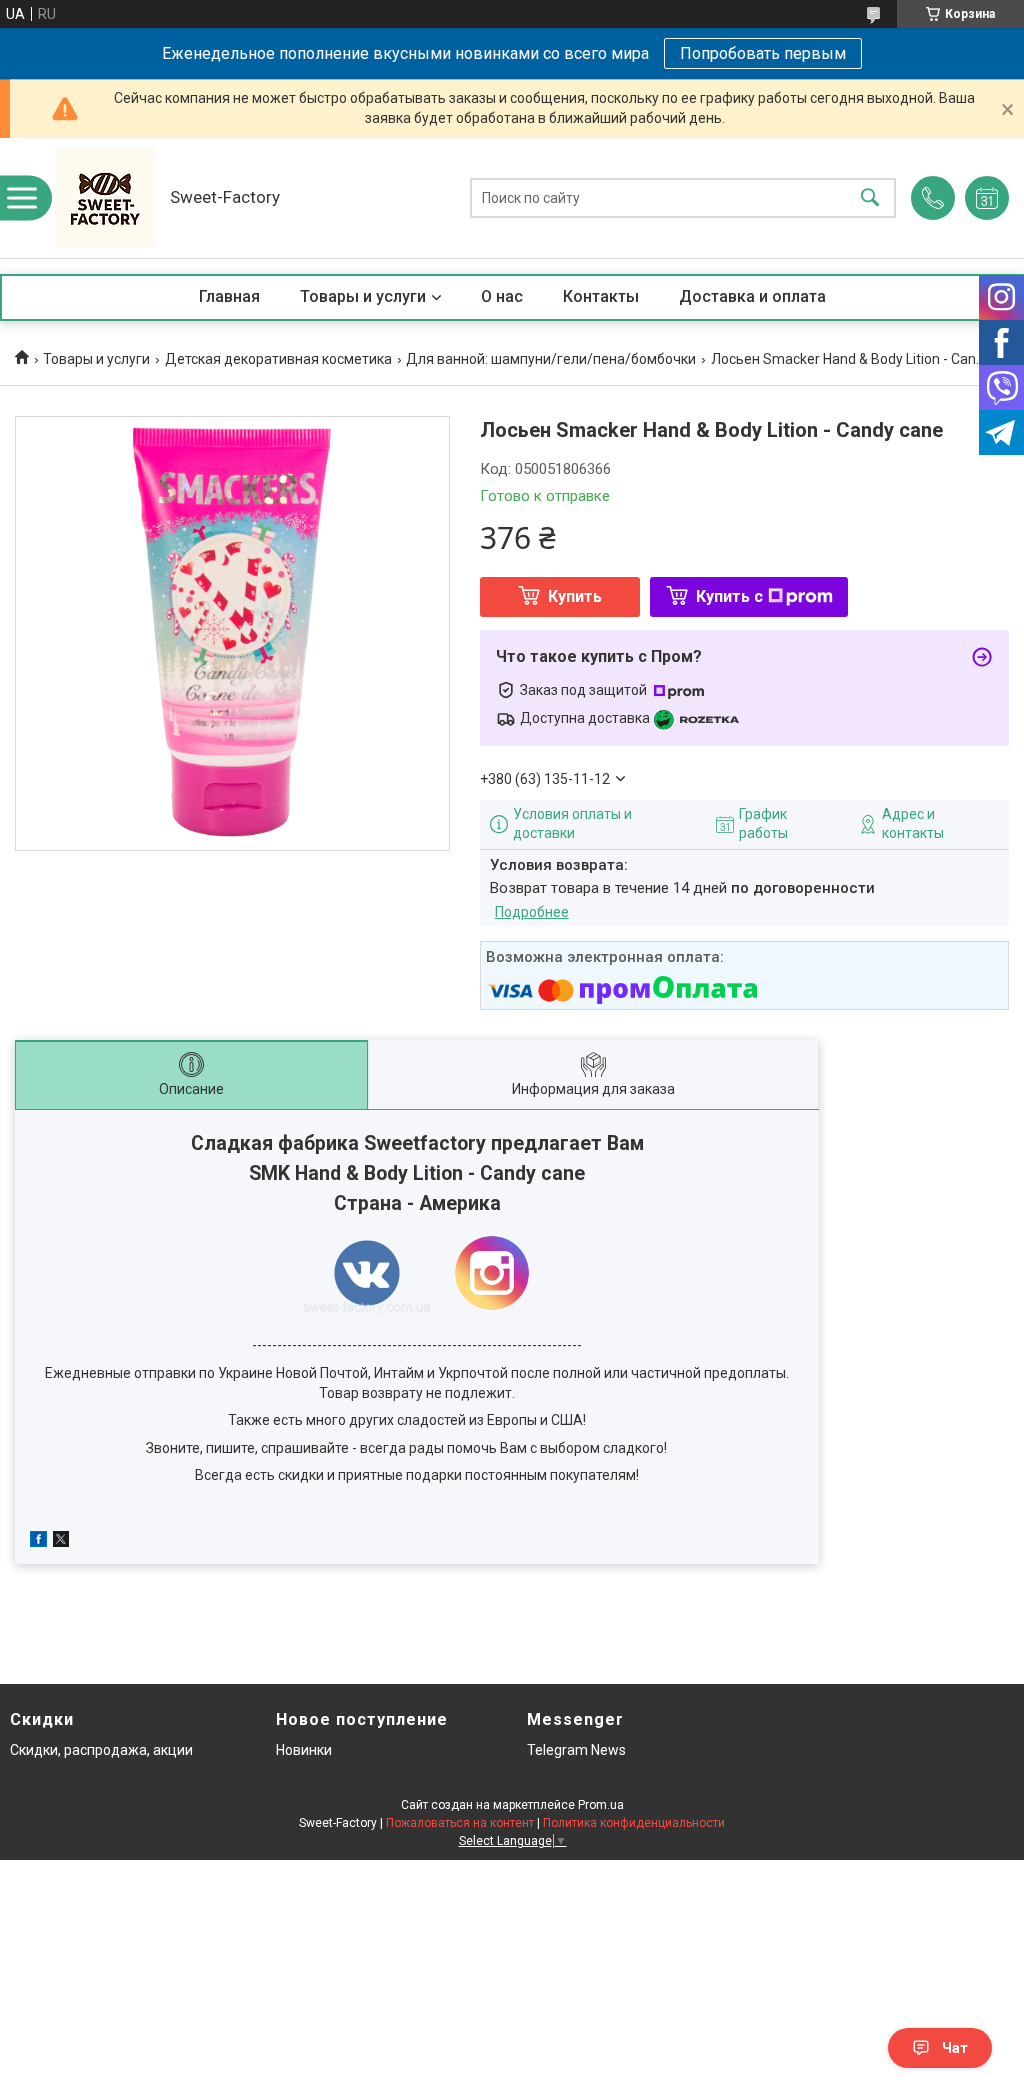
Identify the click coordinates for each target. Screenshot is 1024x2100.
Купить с (729, 596)
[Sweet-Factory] (105, 198)
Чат (955, 2048)
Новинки (304, 1750)
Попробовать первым (763, 53)
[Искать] (870, 198)
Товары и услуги (363, 296)
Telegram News (576, 1750)
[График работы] (987, 198)
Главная (229, 296)
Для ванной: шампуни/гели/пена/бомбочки (551, 359)
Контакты (601, 296)
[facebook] (38, 1542)
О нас (502, 296)
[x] (61, 1542)
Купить (575, 596)
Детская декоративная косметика (278, 359)
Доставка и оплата (752, 296)
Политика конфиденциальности (634, 1823)
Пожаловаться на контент (460, 1823)
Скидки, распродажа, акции (101, 1750)
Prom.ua (601, 1805)
